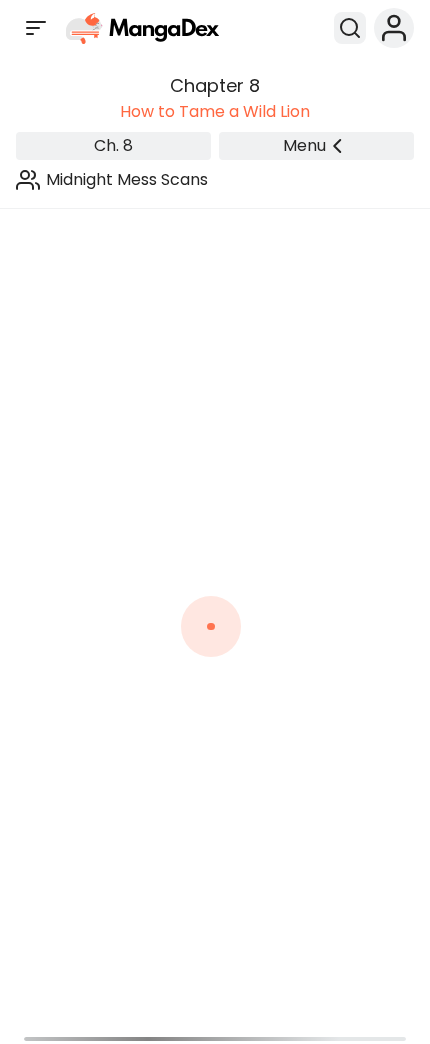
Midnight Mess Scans (127, 179)
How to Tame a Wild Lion (215, 111)
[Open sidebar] (36, 28)
